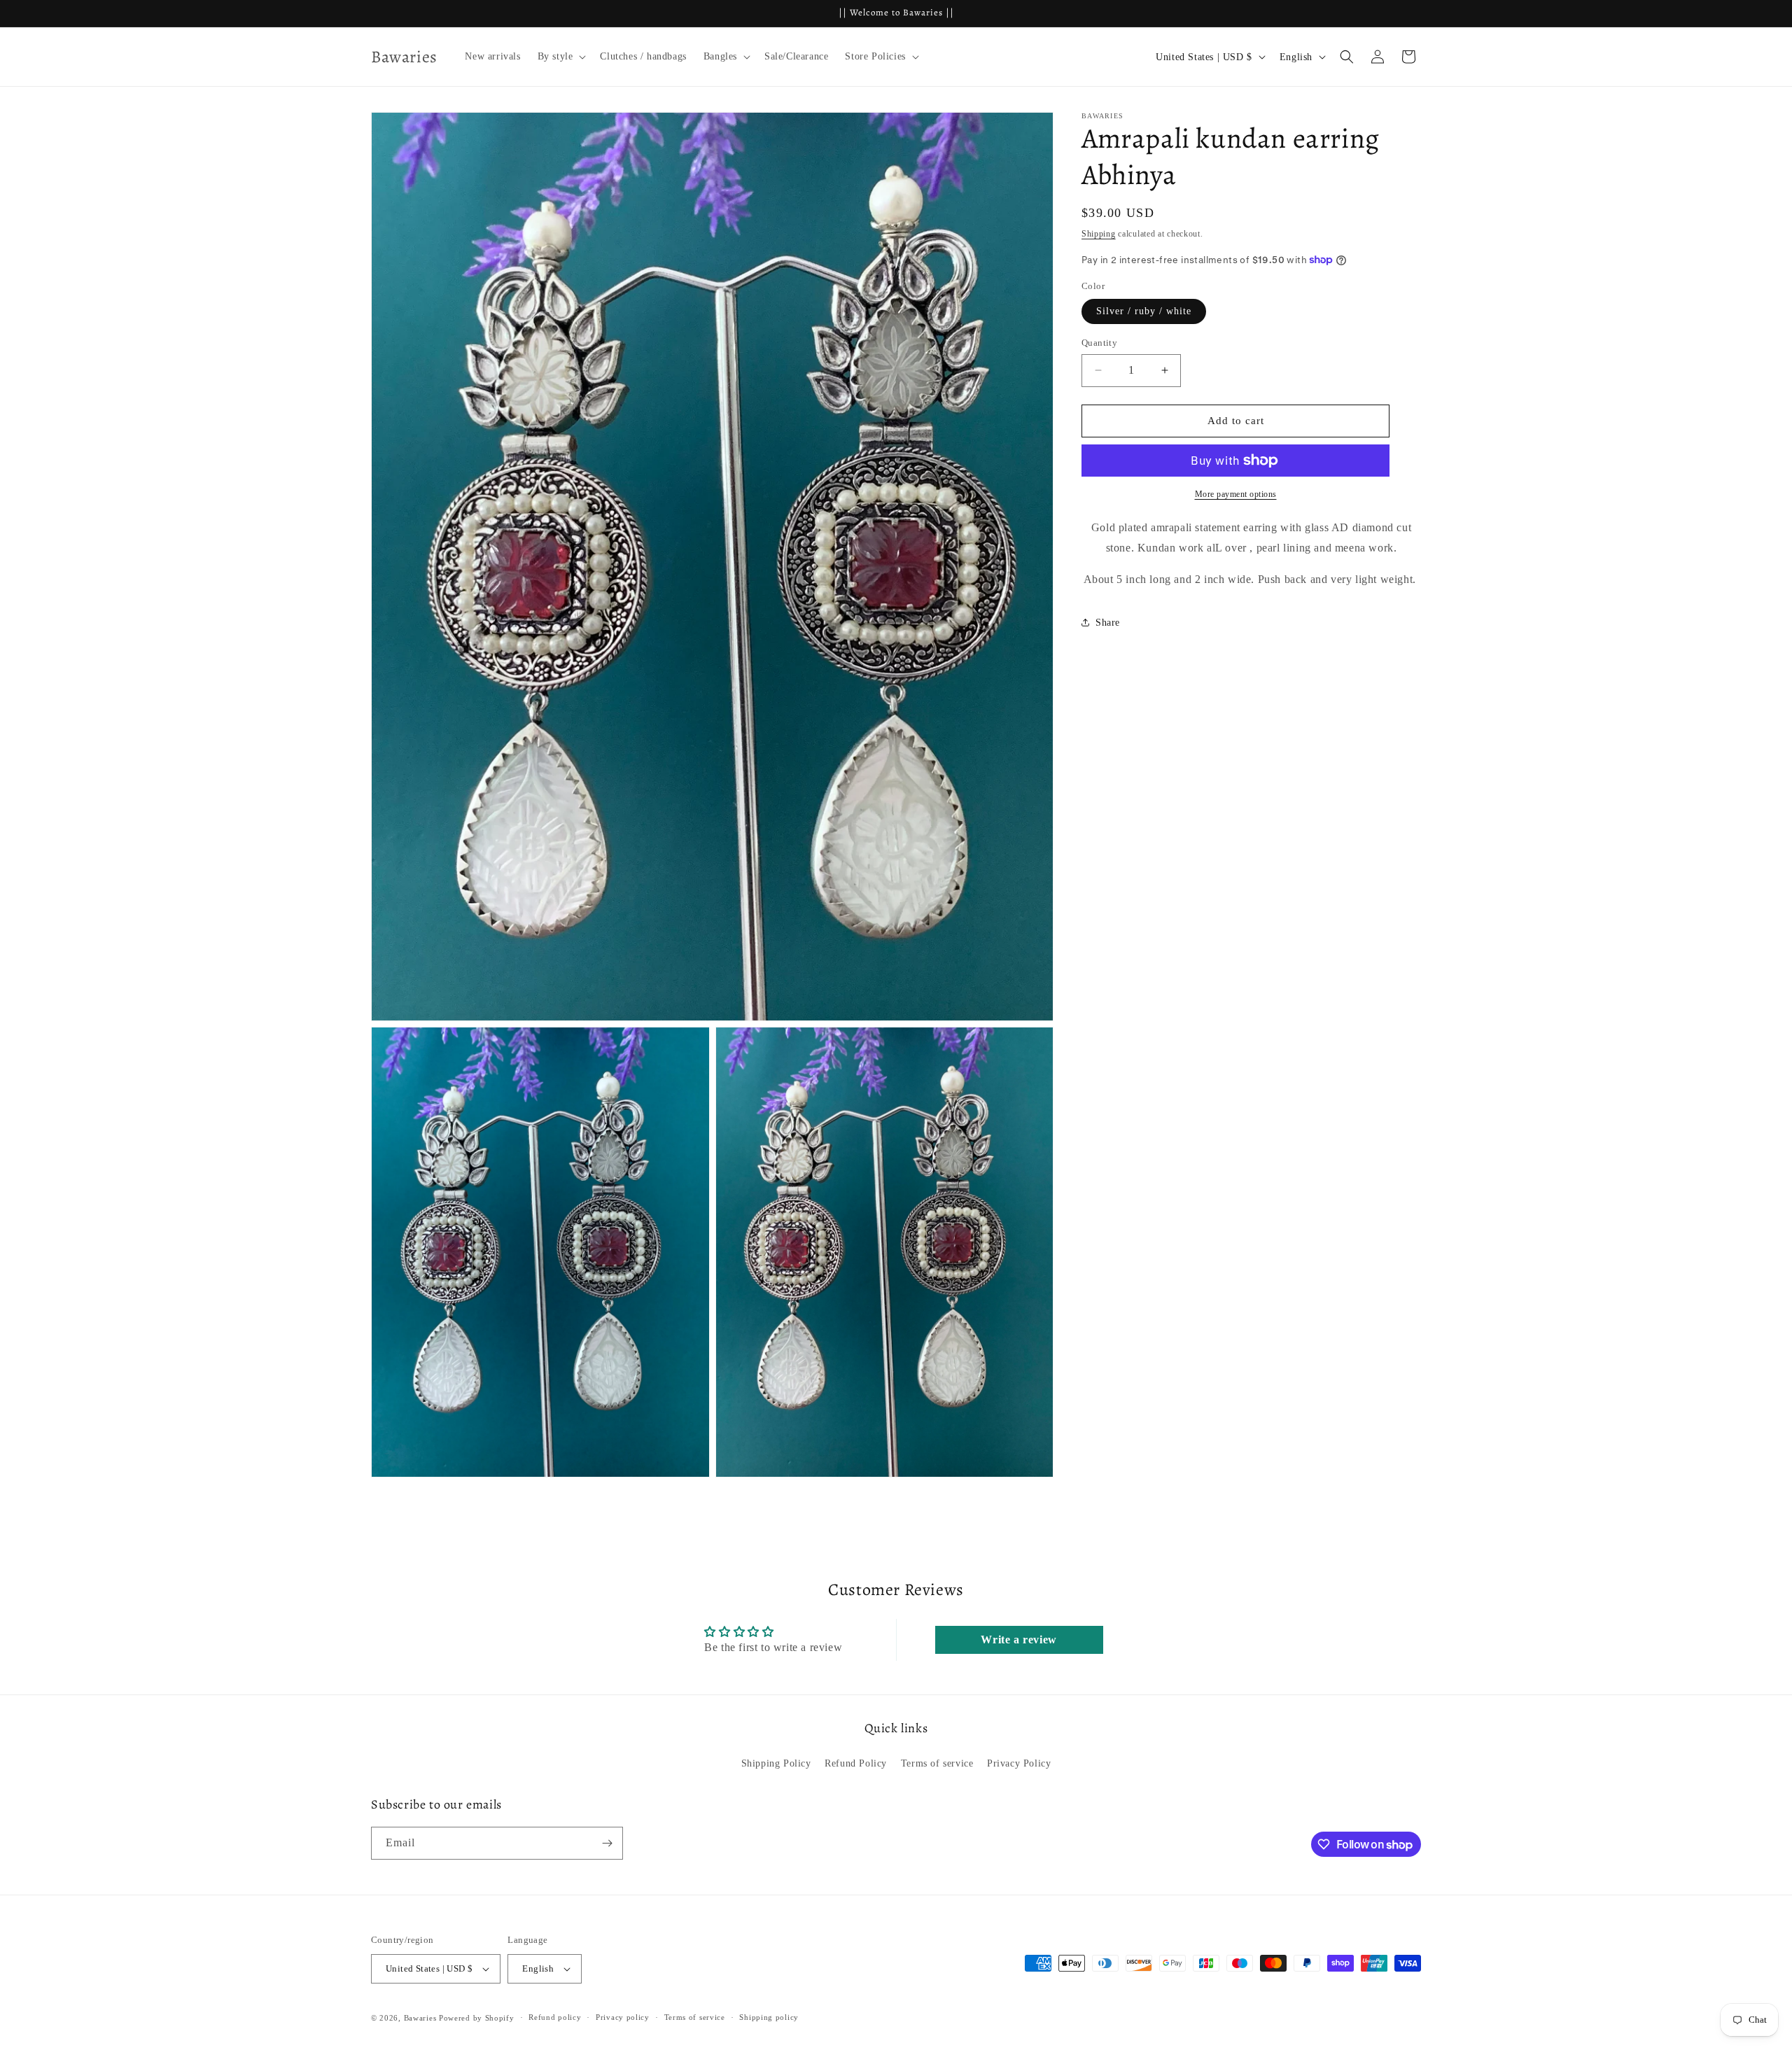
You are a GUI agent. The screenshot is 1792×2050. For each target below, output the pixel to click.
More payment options (1236, 494)
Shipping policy (769, 2017)
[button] (561, 57)
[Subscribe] (607, 1843)
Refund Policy (856, 1763)
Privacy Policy (1019, 1763)
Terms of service (937, 1763)
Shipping (1099, 234)
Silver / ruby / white (1144, 311)
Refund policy (555, 2017)
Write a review (1018, 1640)
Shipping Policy (776, 1763)
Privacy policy (623, 2017)
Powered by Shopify (477, 2018)
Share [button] (1108, 622)
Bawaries (420, 2018)
